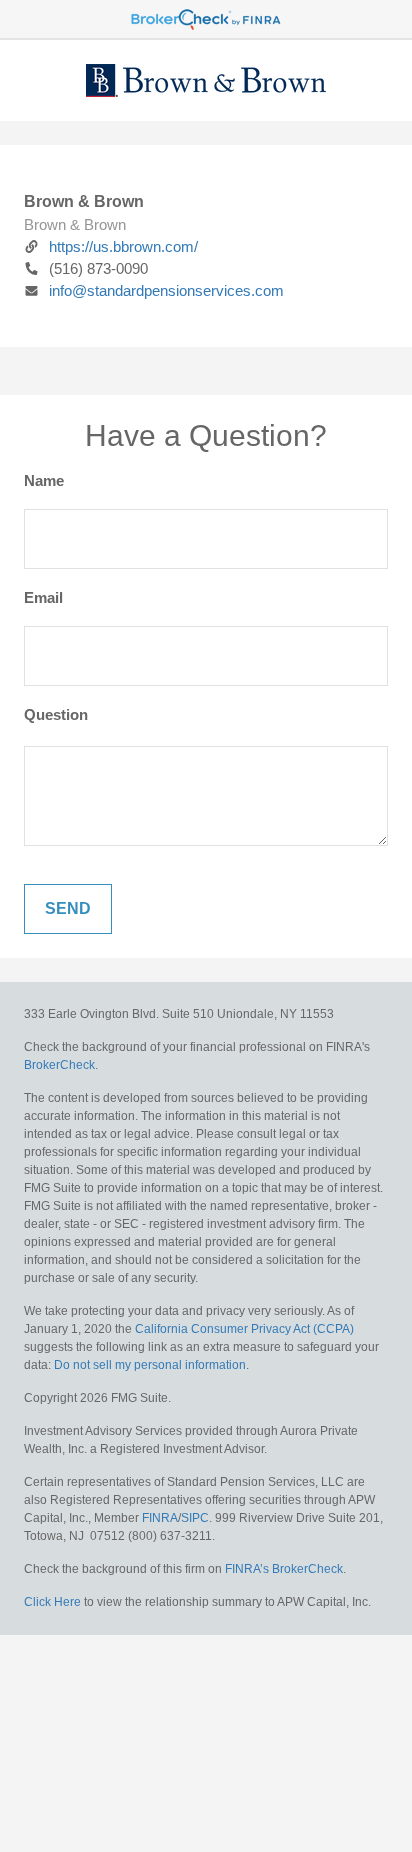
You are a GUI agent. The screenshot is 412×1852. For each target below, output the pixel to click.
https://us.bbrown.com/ (123, 246)
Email (43, 597)
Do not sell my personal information (150, 1365)
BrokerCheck (59, 1065)
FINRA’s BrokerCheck (284, 1569)
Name (44, 480)
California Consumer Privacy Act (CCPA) (244, 1329)
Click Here (52, 1602)
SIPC (195, 1518)
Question (56, 714)
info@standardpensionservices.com (166, 290)
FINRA (160, 1518)
